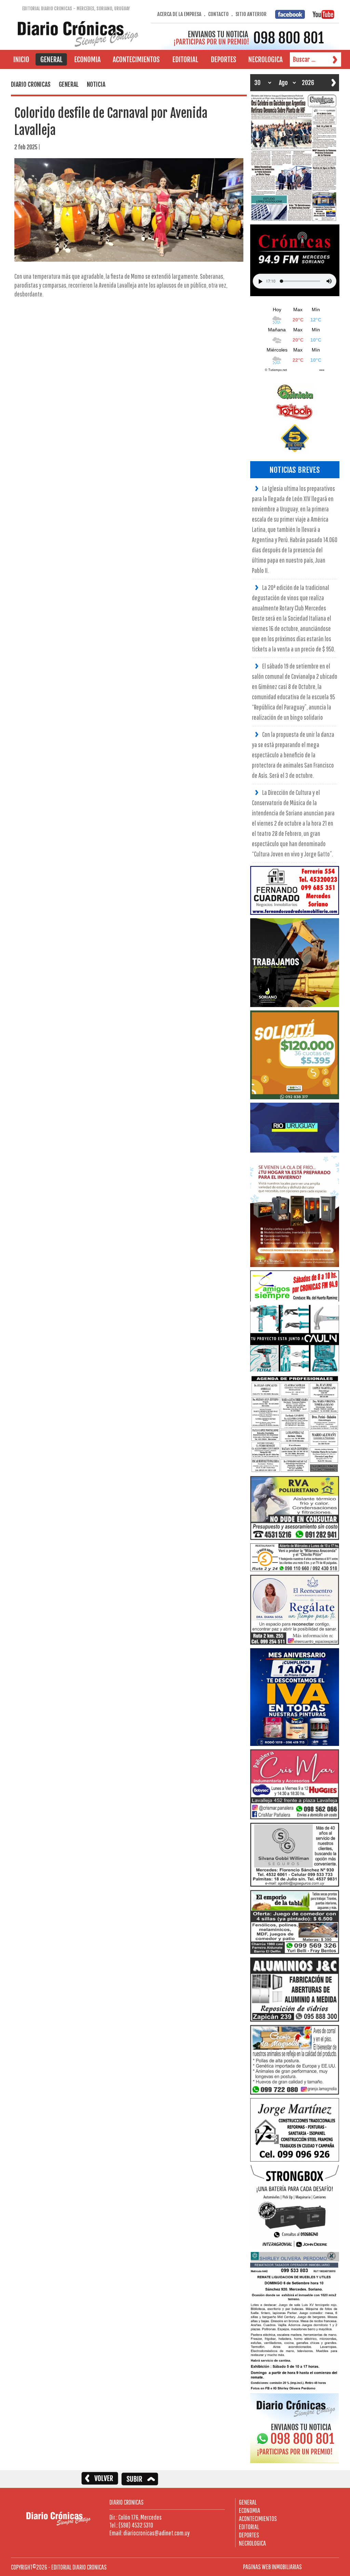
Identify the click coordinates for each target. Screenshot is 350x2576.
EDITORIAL (249, 2527)
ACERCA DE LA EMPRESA (179, 14)
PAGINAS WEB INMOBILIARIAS (272, 2567)
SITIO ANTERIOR (251, 14)
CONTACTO (218, 14)
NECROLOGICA (252, 2543)
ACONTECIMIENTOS (258, 2518)
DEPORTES (249, 2535)
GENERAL (248, 2502)
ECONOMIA (250, 2510)
